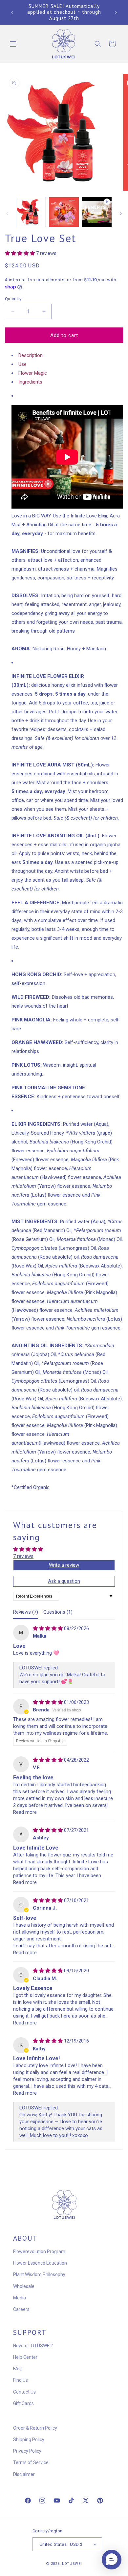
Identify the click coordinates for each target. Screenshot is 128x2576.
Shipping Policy (29, 2440)
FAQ (17, 2369)
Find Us (21, 2380)
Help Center (25, 2357)
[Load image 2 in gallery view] (64, 212)
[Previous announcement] (12, 12)
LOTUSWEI (72, 2564)
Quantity (13, 299)
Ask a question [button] (64, 1581)
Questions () (58, 1612)
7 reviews (23, 1556)
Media (20, 2298)
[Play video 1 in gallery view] (97, 212)
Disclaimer (24, 2474)
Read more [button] (25, 1812)
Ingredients (30, 382)
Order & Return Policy (35, 2428)
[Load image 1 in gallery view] (31, 212)
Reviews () (26, 1612)
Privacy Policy (27, 2451)
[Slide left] (7, 214)
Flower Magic (33, 373)
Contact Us (24, 2392)
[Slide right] (121, 214)
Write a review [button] (64, 1565)
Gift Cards (23, 2403)
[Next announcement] (116, 12)
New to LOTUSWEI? (33, 2346)
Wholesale (24, 2286)
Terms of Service (31, 2462)
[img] (48, 1628)
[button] (13, 44)
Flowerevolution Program (39, 2251)
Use (22, 364)
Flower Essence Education (40, 2263)
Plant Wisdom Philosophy (39, 2274)
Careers (21, 2309)
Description (31, 355)
